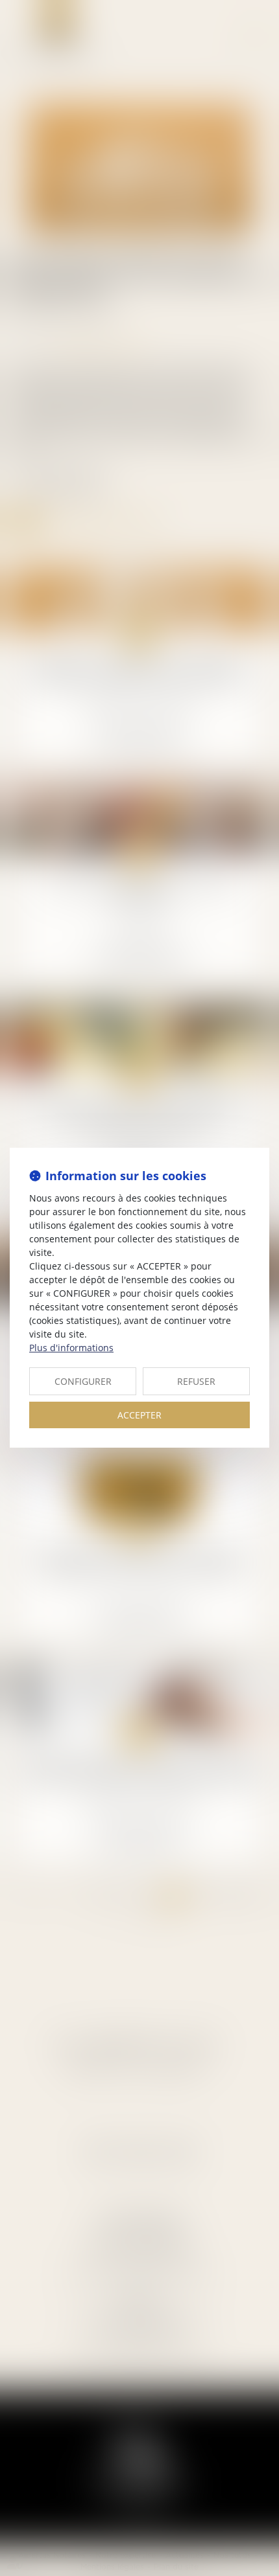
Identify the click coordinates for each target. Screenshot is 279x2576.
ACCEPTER (139, 1415)
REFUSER (196, 1381)
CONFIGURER (83, 1381)
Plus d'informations (71, 1348)
